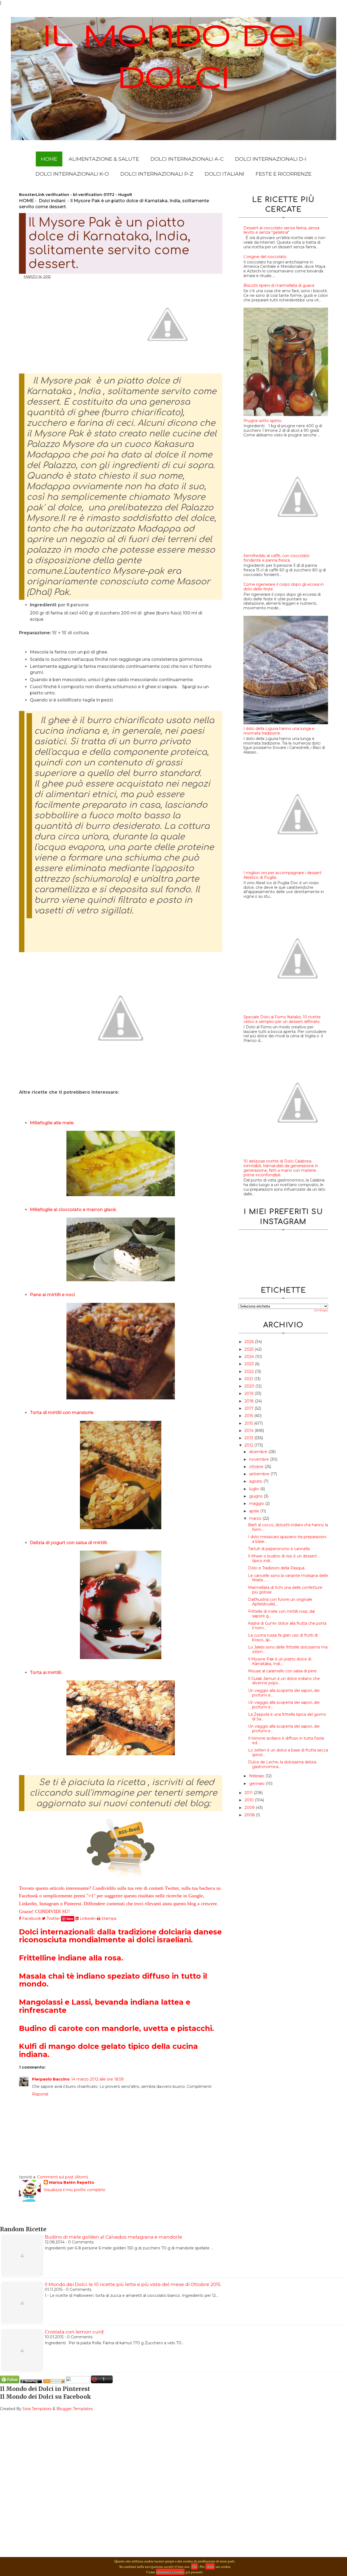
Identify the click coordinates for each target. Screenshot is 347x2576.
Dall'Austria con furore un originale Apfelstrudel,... (280, 1602)
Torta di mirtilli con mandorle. (62, 1413)
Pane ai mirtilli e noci (52, 1295)
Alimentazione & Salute (104, 159)
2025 (250, 1349)
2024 (250, 1357)
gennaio (257, 1783)
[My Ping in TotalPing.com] (31, 2382)
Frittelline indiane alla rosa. (71, 1958)
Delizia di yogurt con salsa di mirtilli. (69, 1543)
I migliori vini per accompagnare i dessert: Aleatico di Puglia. (283, 875)
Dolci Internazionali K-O (72, 174)
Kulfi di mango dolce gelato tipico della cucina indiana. (108, 2050)
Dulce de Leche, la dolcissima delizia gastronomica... (282, 1764)
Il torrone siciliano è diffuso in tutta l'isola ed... (286, 1741)
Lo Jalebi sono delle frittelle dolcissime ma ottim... (288, 1649)
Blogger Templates (75, 2409)
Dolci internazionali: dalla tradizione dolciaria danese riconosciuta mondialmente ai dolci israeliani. (120, 1936)
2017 (250, 1408)
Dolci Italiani (224, 174)
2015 (249, 1423)
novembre (260, 1459)
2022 (250, 1371)
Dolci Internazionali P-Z (157, 174)
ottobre (257, 1467)
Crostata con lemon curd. (75, 2332)
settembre (260, 1474)
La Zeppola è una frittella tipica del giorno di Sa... (287, 1717)
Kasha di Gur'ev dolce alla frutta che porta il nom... (287, 1626)
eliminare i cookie (170, 2572)
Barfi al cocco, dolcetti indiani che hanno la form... (288, 1527)
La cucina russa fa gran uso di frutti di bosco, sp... (283, 1638)
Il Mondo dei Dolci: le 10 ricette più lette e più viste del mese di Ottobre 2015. (133, 2284)
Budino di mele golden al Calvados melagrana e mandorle (113, 2237)
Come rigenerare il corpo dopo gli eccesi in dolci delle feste (284, 587)
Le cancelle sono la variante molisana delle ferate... (288, 1578)
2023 (250, 1364)
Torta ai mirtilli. (46, 1672)
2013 (249, 1438)
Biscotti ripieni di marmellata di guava (279, 285)
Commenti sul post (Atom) (62, 2177)
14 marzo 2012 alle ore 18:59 (97, 2079)
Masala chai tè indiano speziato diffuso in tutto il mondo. (113, 1980)
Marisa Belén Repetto (72, 2182)
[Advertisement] (66, 319)
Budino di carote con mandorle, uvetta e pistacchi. (116, 2028)
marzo (256, 1518)
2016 (249, 1416)
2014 (250, 1431)
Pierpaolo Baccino (51, 2079)
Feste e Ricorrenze (284, 174)
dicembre (259, 1452)
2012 (249, 1445)
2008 (250, 1815)
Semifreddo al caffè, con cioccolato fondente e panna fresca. (277, 558)
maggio (257, 1503)
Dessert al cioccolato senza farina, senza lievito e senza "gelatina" (281, 230)
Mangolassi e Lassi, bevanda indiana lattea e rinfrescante (105, 2006)
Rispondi (40, 2094)
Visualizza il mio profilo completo (75, 2190)
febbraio (257, 1776)
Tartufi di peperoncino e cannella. (279, 1549)
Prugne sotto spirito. (263, 421)
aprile (255, 1511)
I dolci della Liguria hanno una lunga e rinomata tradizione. (279, 731)
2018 (250, 1401)
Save (70, 1919)
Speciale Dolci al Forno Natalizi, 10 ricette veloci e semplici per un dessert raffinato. (282, 1019)
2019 (250, 1393)
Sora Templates (37, 2409)
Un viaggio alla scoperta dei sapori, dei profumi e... (284, 1693)
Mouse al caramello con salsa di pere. (283, 1671)
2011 (249, 1793)
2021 (249, 1379)
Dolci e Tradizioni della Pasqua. (277, 1568)
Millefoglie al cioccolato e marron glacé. (73, 1210)
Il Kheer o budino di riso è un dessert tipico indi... (282, 1558)
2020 (250, 1386)
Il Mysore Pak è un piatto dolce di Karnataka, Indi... (280, 1661)
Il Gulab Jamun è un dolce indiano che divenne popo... (284, 1681)
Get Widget (321, 1310)
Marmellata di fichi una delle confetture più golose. (285, 1590)
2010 (250, 1800)
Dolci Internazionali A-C (187, 159)
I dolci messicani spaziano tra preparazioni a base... (287, 1539)
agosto (256, 1481)
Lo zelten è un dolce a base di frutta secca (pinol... (288, 1752)
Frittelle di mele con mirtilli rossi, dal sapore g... (281, 1614)
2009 (250, 1808)
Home (49, 159)
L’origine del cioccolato (265, 257)
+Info (210, 2566)
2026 (250, 1342)
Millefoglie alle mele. (52, 1123)
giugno (256, 1496)
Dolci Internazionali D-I (271, 159)
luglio (255, 1489)
